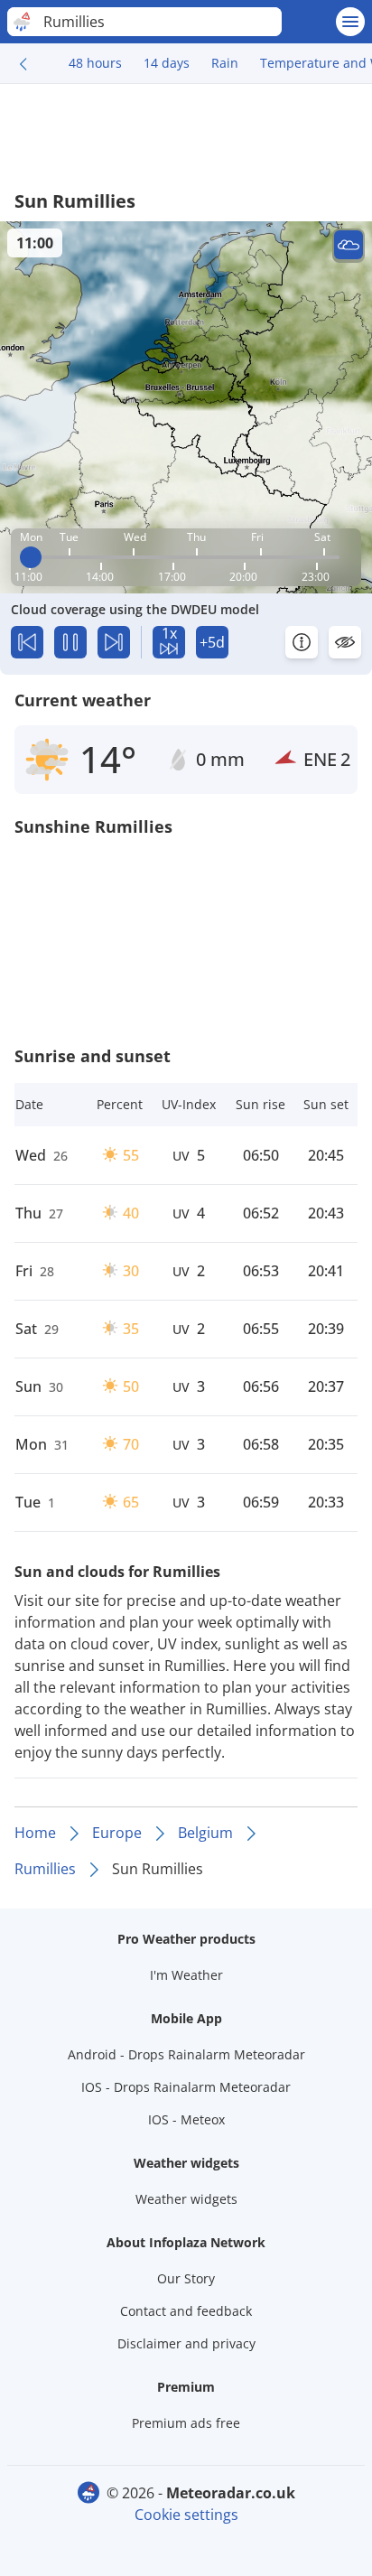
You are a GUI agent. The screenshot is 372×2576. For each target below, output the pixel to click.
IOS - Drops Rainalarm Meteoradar (186, 2087)
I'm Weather (186, 1975)
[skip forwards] (114, 642)
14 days (167, 63)
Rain (225, 63)
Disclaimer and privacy (186, 2343)
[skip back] (27, 642)
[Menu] (350, 22)
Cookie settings (186, 2515)
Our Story (186, 2278)
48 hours (95, 63)
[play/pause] (70, 642)
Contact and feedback (186, 2311)
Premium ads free (186, 2423)
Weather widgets (186, 2199)
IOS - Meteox (186, 2119)
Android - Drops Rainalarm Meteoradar (186, 2054)
